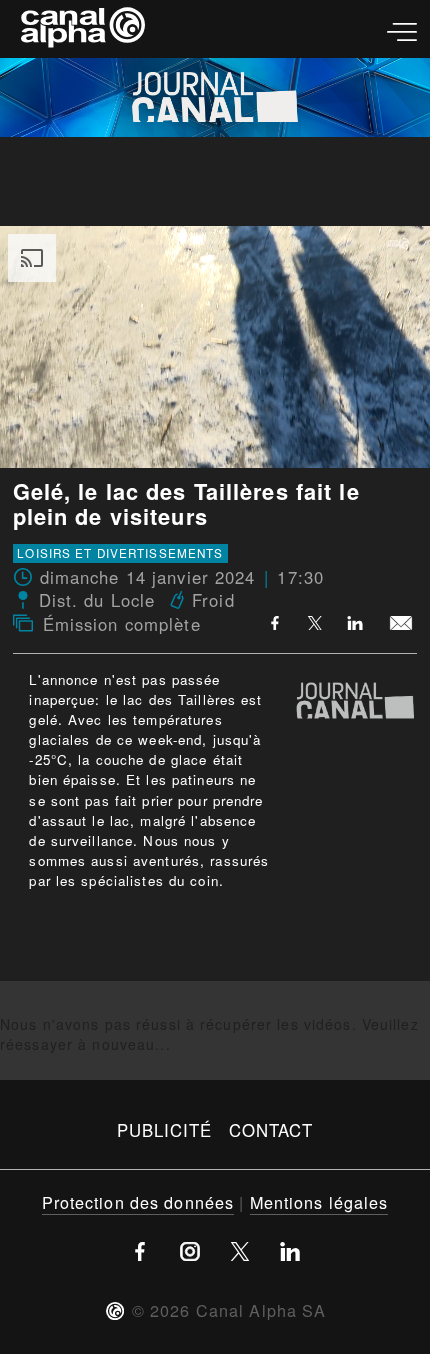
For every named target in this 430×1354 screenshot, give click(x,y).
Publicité (165, 1130)
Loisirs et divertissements (120, 554)
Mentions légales (319, 1202)
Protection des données (138, 1202)
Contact (271, 1130)
